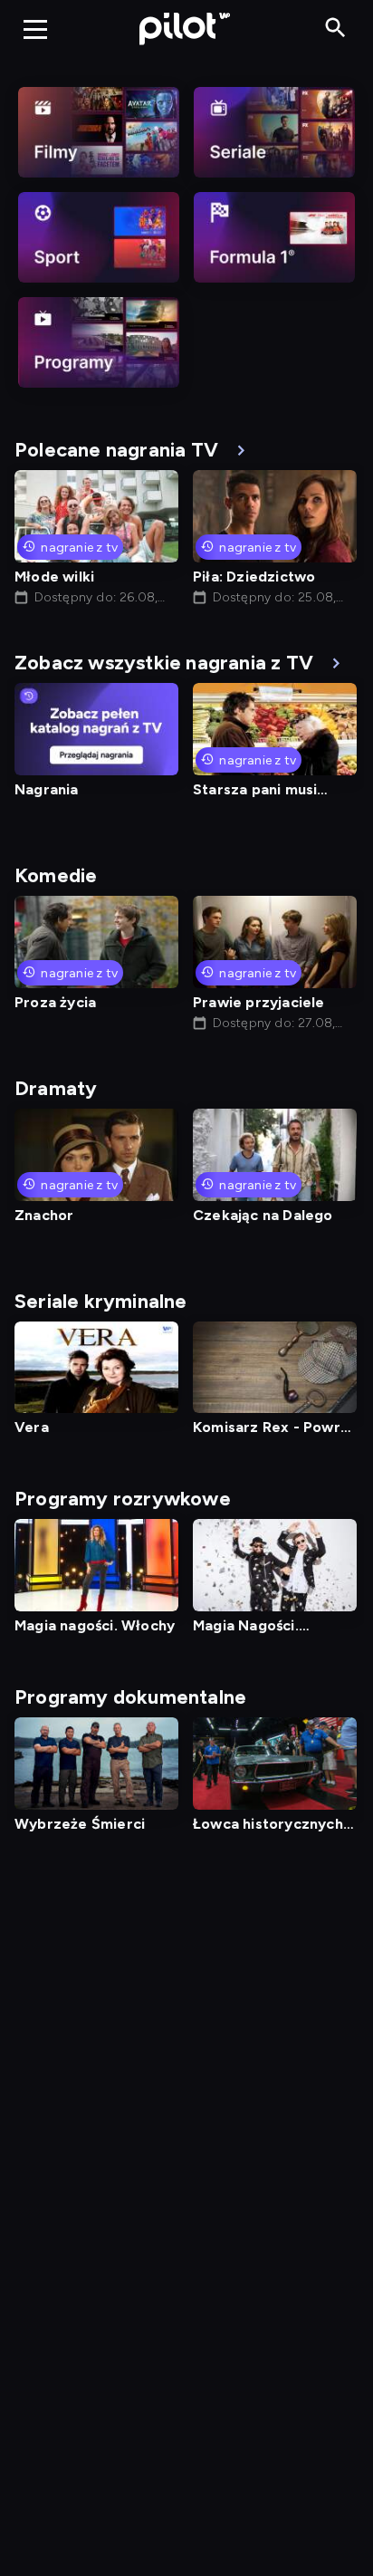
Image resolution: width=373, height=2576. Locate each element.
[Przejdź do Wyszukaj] (335, 29)
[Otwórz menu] (35, 29)
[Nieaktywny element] (99, 132)
